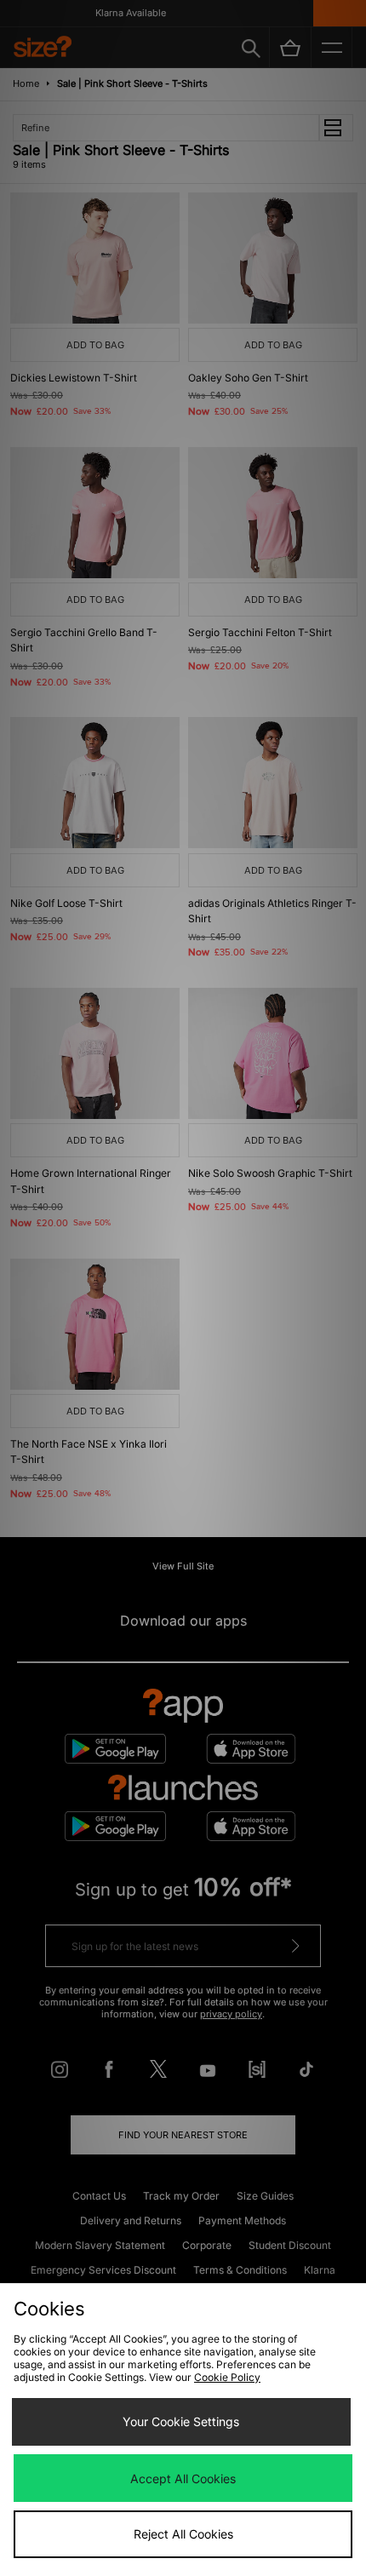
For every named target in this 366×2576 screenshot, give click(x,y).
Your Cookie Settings (181, 2421)
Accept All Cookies (183, 2478)
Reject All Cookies (183, 2534)
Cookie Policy (227, 2377)
